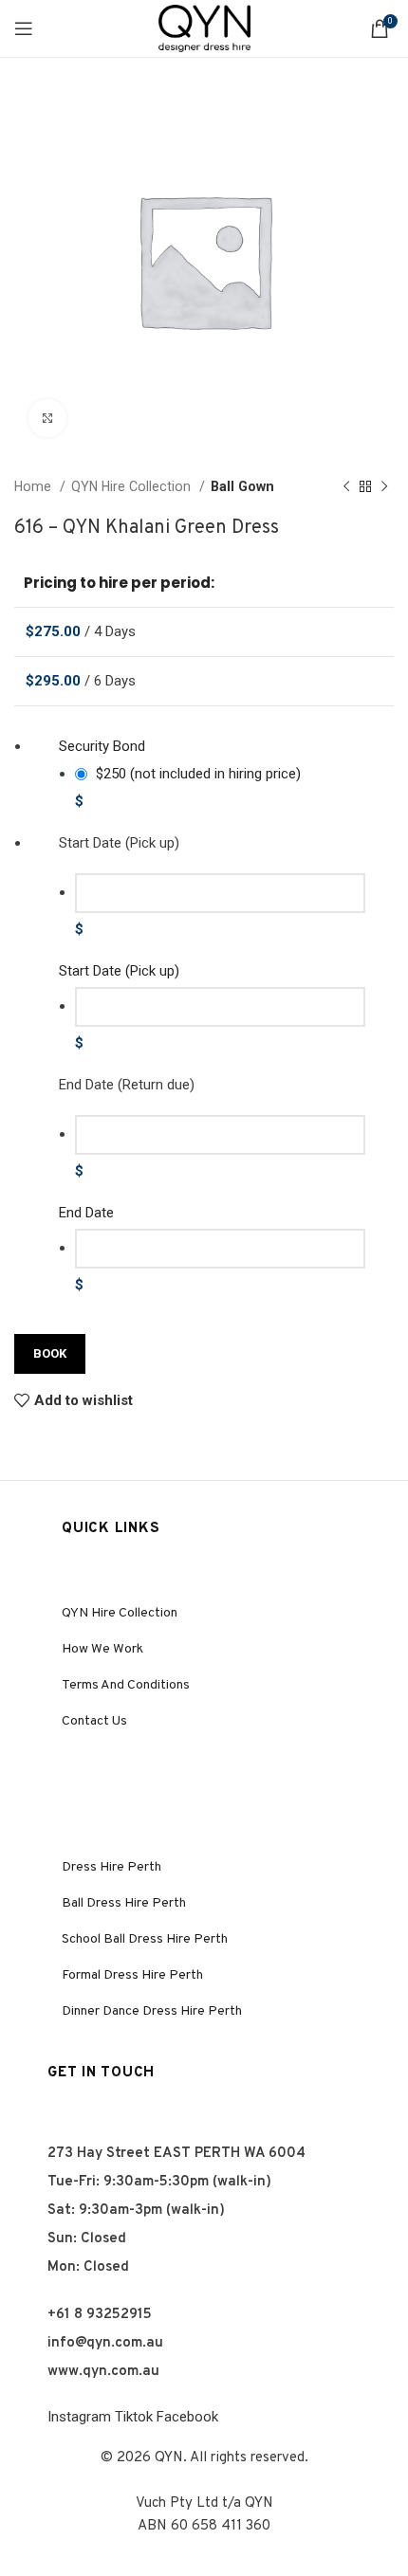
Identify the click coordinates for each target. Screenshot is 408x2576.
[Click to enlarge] (47, 418)
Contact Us (94, 1721)
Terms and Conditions (126, 1685)
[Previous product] (346, 486)
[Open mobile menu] (24, 28)
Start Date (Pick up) (119, 971)
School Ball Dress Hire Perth (145, 1939)
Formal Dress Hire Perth (132, 1975)
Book (50, 1353)
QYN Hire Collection (133, 486)
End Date (86, 1213)
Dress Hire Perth (111, 1867)
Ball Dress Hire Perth (124, 1903)
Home (35, 486)
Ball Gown (242, 486)
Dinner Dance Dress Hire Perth (152, 2011)
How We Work (102, 1649)
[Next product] (384, 486)
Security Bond (102, 746)
